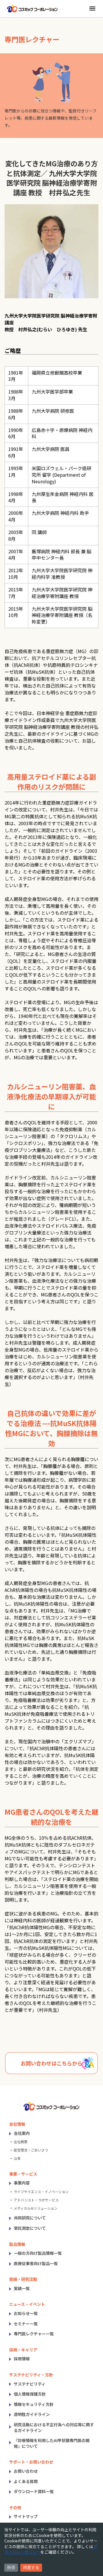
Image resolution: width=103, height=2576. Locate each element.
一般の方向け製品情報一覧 (38, 2253)
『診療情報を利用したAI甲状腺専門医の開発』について (52, 2443)
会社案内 (22, 2133)
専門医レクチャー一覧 (34, 2334)
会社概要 (21, 2142)
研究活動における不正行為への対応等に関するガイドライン (54, 2427)
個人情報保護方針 (30, 2394)
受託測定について (30, 2228)
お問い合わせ (26, 2471)
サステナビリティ (30, 2384)
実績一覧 (22, 2288)
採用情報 (22, 2359)
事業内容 (22, 2183)
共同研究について (30, 2218)
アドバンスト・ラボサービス (36, 2200)
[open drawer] (92, 8)
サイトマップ (26, 2516)
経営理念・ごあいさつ (31, 2150)
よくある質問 (26, 2481)
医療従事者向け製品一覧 (36, 2263)
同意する (31, 2567)
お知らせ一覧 (26, 2313)
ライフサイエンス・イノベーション (41, 2192)
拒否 (11, 2567)
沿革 (17, 2158)
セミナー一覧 (26, 2324)
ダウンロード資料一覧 (34, 2491)
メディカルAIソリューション (36, 2208)
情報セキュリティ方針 (34, 2404)
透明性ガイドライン (32, 2414)
